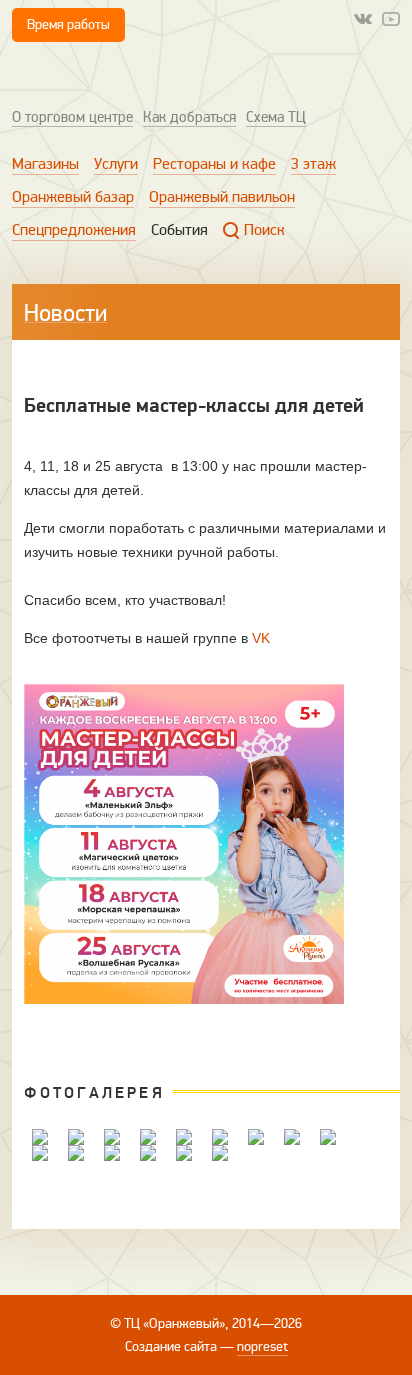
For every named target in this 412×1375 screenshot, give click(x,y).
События (179, 230)
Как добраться (189, 117)
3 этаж (313, 164)
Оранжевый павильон (222, 197)
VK (261, 638)
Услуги (116, 164)
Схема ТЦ (276, 117)
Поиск (264, 230)
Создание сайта (171, 1346)
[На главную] (97, 73)
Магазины (45, 164)
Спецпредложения (74, 230)
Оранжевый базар (73, 197)
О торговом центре (72, 117)
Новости (65, 313)
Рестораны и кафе (214, 164)
